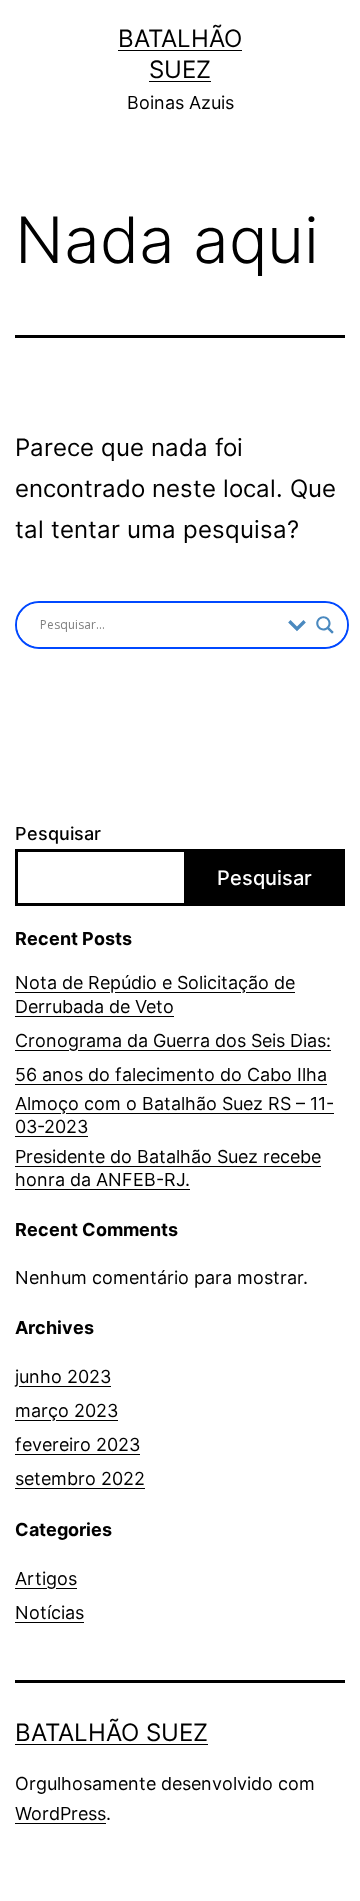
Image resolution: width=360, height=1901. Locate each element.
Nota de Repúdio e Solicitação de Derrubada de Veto (155, 994)
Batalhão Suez (111, 1732)
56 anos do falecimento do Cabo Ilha (171, 1074)
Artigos (46, 1578)
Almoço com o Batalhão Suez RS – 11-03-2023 (174, 1115)
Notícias (49, 1612)
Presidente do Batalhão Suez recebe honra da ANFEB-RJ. (168, 1168)
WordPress (60, 1813)
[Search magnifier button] (325, 625)
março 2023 (66, 1410)
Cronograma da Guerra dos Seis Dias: (173, 1040)
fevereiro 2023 (77, 1444)
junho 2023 (63, 1376)
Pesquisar (58, 833)
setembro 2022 (80, 1478)
